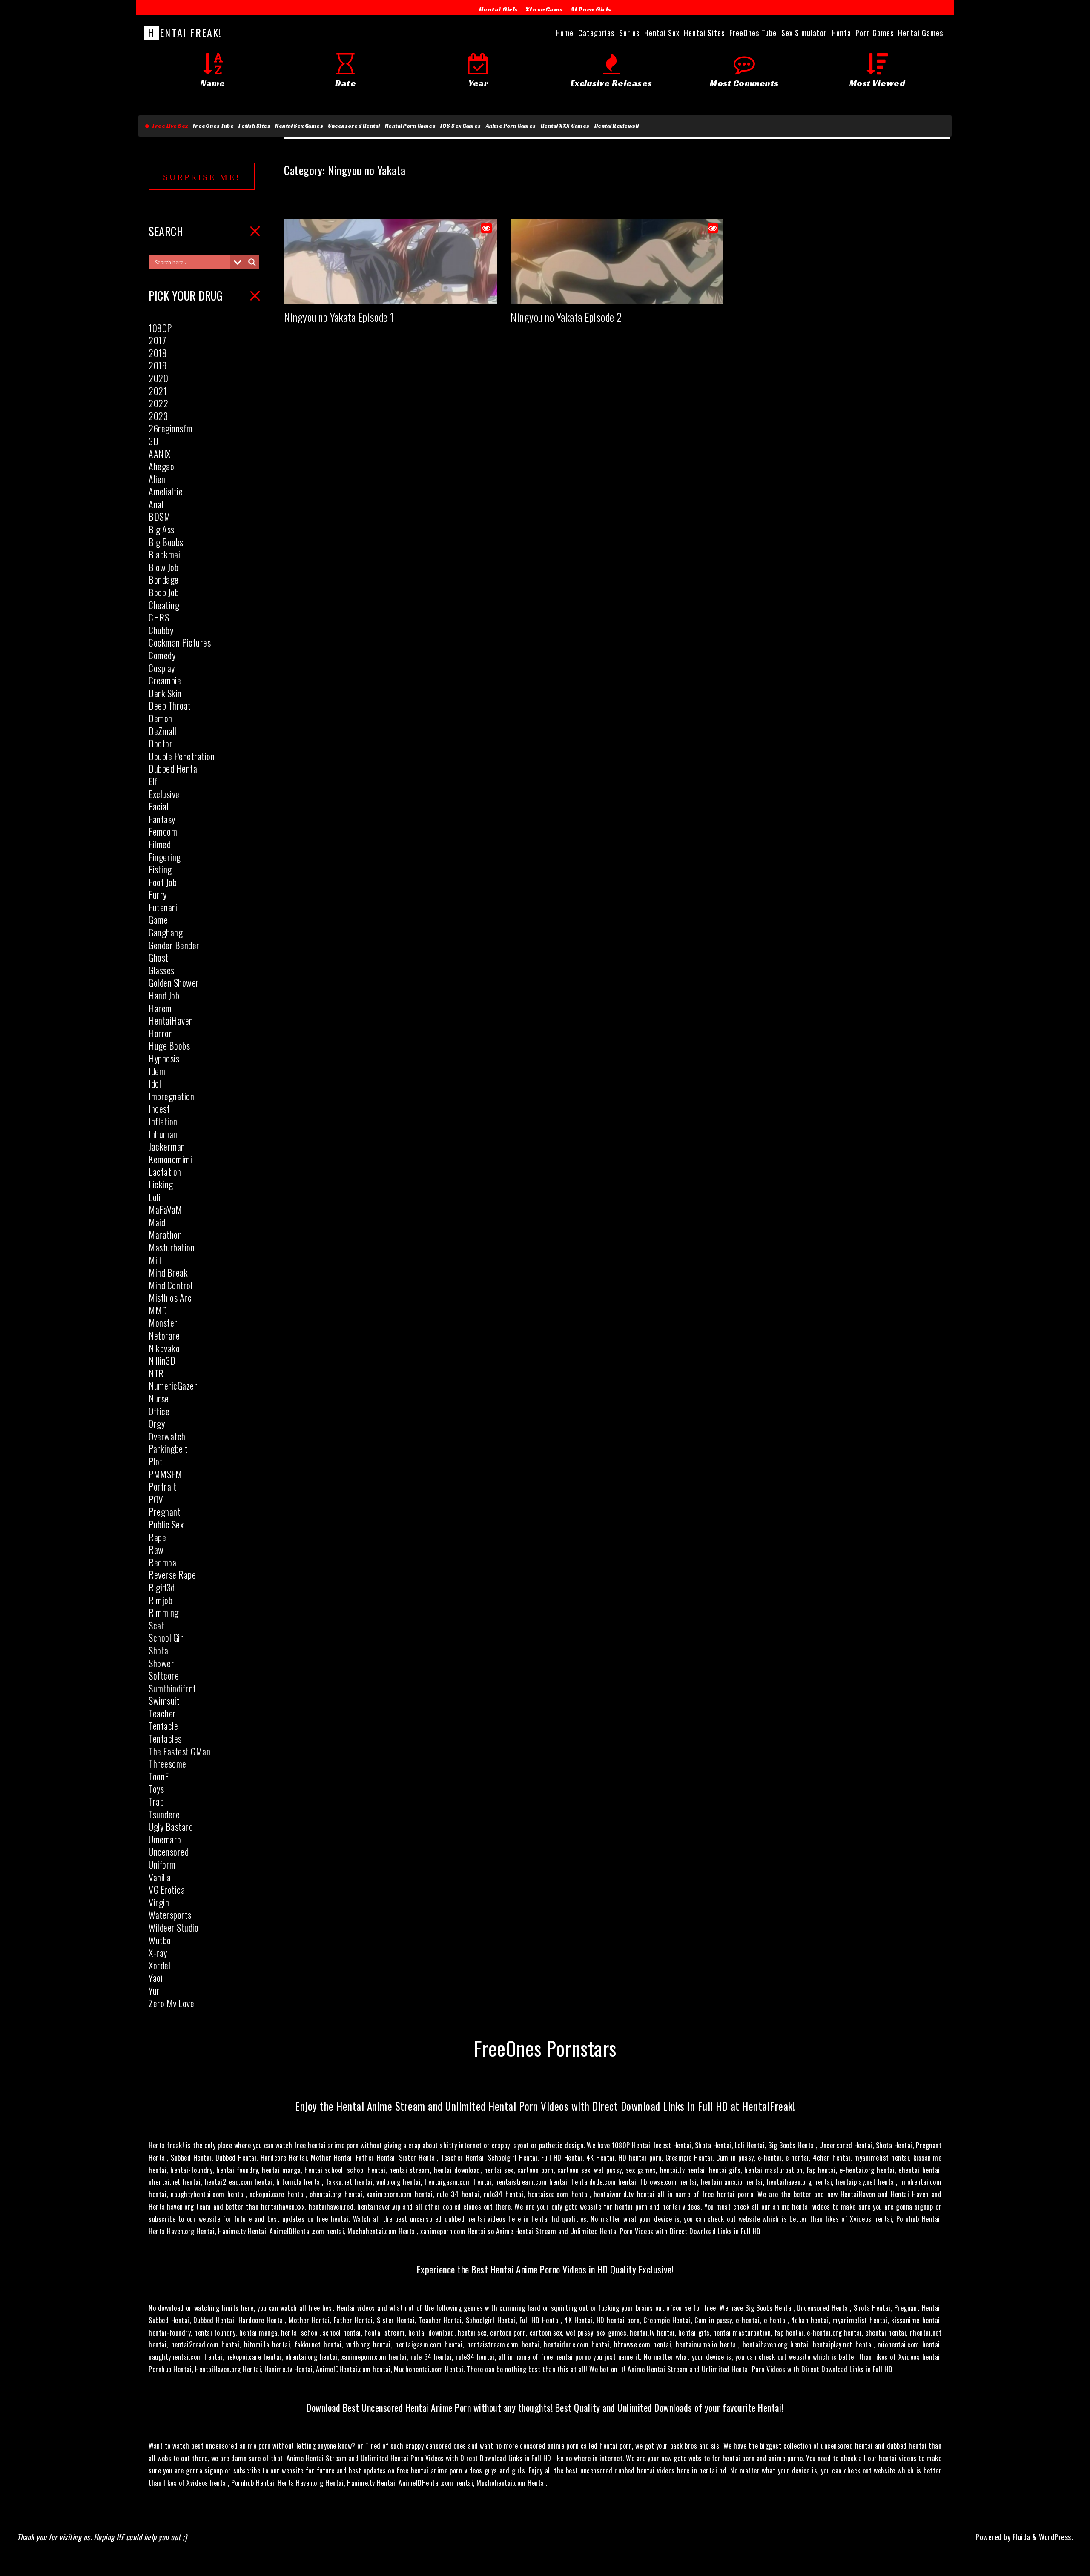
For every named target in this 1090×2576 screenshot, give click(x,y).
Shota (159, 1650)
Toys (156, 1789)
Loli (155, 1197)
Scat (156, 1625)
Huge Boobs (169, 1045)
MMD (158, 1310)
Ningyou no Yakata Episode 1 (339, 317)
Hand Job (164, 995)
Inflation (163, 1121)
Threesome (168, 1763)
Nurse (159, 1398)
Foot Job (163, 882)
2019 (158, 365)
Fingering (165, 857)
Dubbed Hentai (174, 768)
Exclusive (164, 794)
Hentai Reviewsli (617, 126)
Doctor (161, 743)
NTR (156, 1373)
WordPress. (1056, 2537)
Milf (155, 1260)
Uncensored (169, 1852)
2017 (157, 340)
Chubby (161, 630)
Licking (161, 1184)
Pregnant (165, 1511)
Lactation (165, 1171)
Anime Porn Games (511, 126)
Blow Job (163, 567)
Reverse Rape (172, 1574)
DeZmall (163, 731)
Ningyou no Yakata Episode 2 (566, 317)
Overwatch (167, 1436)
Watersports (170, 1915)
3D (153, 441)
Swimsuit (164, 1700)
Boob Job (164, 592)
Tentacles (165, 1738)
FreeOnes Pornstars (545, 2048)
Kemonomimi (170, 1159)
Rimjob (161, 1600)
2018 (158, 353)
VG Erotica (167, 1889)
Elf (153, 781)
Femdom (163, 831)
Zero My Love (171, 2003)
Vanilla (160, 1877)
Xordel (159, 1965)
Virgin (159, 1902)
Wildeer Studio (174, 1927)
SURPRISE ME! (202, 177)
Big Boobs (166, 542)
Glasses (162, 970)
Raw (156, 1549)
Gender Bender (174, 945)
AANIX (160, 454)
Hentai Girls (499, 9)
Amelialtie (166, 491)
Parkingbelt (168, 1448)
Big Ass (162, 529)
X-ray (158, 1952)
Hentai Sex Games (299, 126)
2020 (158, 378)
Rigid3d (162, 1587)
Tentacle (163, 1726)
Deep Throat (170, 705)
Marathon (165, 1234)
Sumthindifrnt (172, 1688)
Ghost (159, 957)
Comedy (162, 655)
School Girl (167, 1637)
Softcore (164, 1675)
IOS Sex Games (461, 126)
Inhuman (163, 1134)
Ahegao (161, 466)
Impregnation (171, 1096)
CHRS (159, 617)
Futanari (163, 907)
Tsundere (164, 1814)
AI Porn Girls (591, 9)
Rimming (164, 1612)
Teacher (162, 1713)
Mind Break (168, 1272)
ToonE (159, 1776)
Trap (156, 1801)
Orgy (157, 1423)
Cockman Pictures (180, 642)
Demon (161, 718)
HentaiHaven (171, 1020)
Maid (157, 1222)
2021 (158, 391)
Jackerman (167, 1146)
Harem (160, 1008)
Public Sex (166, 1524)
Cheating (164, 605)
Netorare (164, 1335)
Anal (156, 504)
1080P (160, 328)
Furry (158, 894)
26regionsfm (171, 428)
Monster (163, 1322)
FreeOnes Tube (214, 126)
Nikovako (164, 1348)
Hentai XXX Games (565, 126)
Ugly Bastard (171, 1826)
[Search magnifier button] (252, 262)
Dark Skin (165, 693)
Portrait (162, 1486)
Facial (159, 806)
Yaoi (156, 1978)
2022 (158, 403)
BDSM (159, 516)
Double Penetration (182, 756)
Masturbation (172, 1247)
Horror (160, 1033)
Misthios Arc (170, 1297)
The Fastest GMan (179, 1751)
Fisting (160, 869)
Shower (161, 1663)
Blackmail (165, 554)
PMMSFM (165, 1474)
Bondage (164, 579)
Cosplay (162, 668)
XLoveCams (544, 9)
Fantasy (162, 819)
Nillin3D (162, 1360)
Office (159, 1411)
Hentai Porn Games (410, 126)
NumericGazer (173, 1385)
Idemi (158, 1071)
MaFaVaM (165, 1209)
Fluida (1020, 2537)
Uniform (162, 1864)
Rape (157, 1537)
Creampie (165, 680)
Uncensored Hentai (354, 126)
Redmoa (162, 1562)
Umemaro (165, 1839)
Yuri (155, 1990)
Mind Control (171, 1285)
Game (158, 919)
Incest (159, 1108)
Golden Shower (174, 982)
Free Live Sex (169, 126)
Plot (156, 1461)
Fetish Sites (254, 126)
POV (156, 1499)
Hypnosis (164, 1058)
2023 (158, 416)
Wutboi (161, 1940)
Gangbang (166, 932)
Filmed (160, 844)
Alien (157, 479)
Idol (155, 1083)
